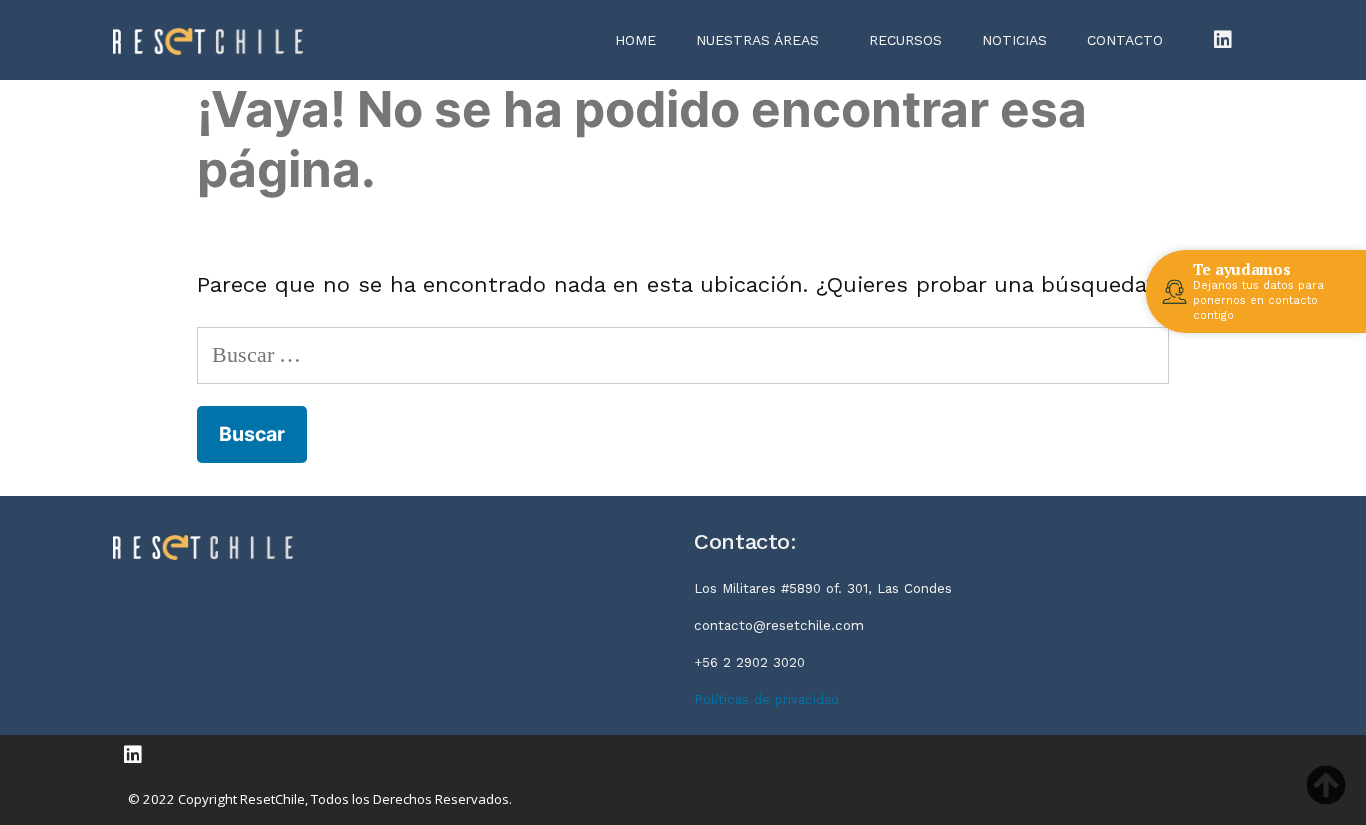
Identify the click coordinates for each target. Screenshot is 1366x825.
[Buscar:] (683, 354)
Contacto (1125, 40)
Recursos (905, 40)
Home (635, 40)
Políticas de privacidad (766, 699)
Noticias (1014, 40)
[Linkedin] (1223, 40)
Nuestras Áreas (757, 40)
